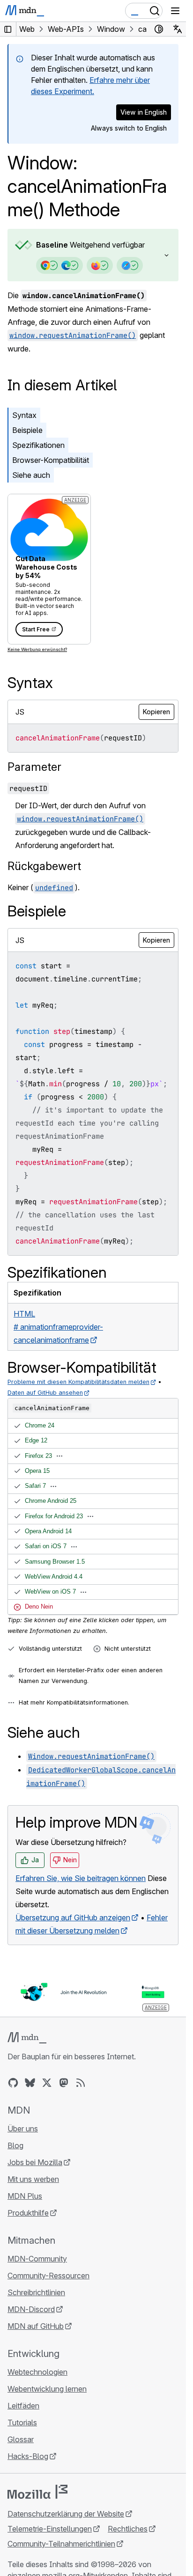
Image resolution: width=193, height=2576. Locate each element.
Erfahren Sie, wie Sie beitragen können (81, 1878)
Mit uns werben (33, 2179)
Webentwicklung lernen (47, 2389)
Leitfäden (23, 2406)
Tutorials (22, 2422)
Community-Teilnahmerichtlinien (61, 2544)
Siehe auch (31, 475)
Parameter (34, 767)
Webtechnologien (37, 2372)
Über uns (23, 2129)
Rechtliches (128, 2529)
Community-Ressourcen (48, 2276)
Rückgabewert (44, 866)
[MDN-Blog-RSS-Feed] (81, 2083)
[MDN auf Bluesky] (30, 2083)
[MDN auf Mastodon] (64, 2083)
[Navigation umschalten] (175, 11)
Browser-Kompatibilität (51, 460)
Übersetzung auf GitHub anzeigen (73, 1917)
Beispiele (27, 430)
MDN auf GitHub (36, 2326)
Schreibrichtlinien (36, 2292)
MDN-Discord (31, 2309)
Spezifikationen (38, 445)
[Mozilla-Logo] (37, 2492)
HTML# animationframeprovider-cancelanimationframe (58, 1327)
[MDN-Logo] (27, 2038)
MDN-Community (37, 2259)
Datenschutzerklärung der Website (66, 2514)
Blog (15, 2145)
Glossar (21, 2439)
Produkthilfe (28, 2213)
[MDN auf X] (47, 2083)
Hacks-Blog (28, 2456)
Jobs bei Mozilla (35, 2162)
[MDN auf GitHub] (13, 2083)
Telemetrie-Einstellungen (50, 2529)
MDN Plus (25, 2196)
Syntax (24, 415)
